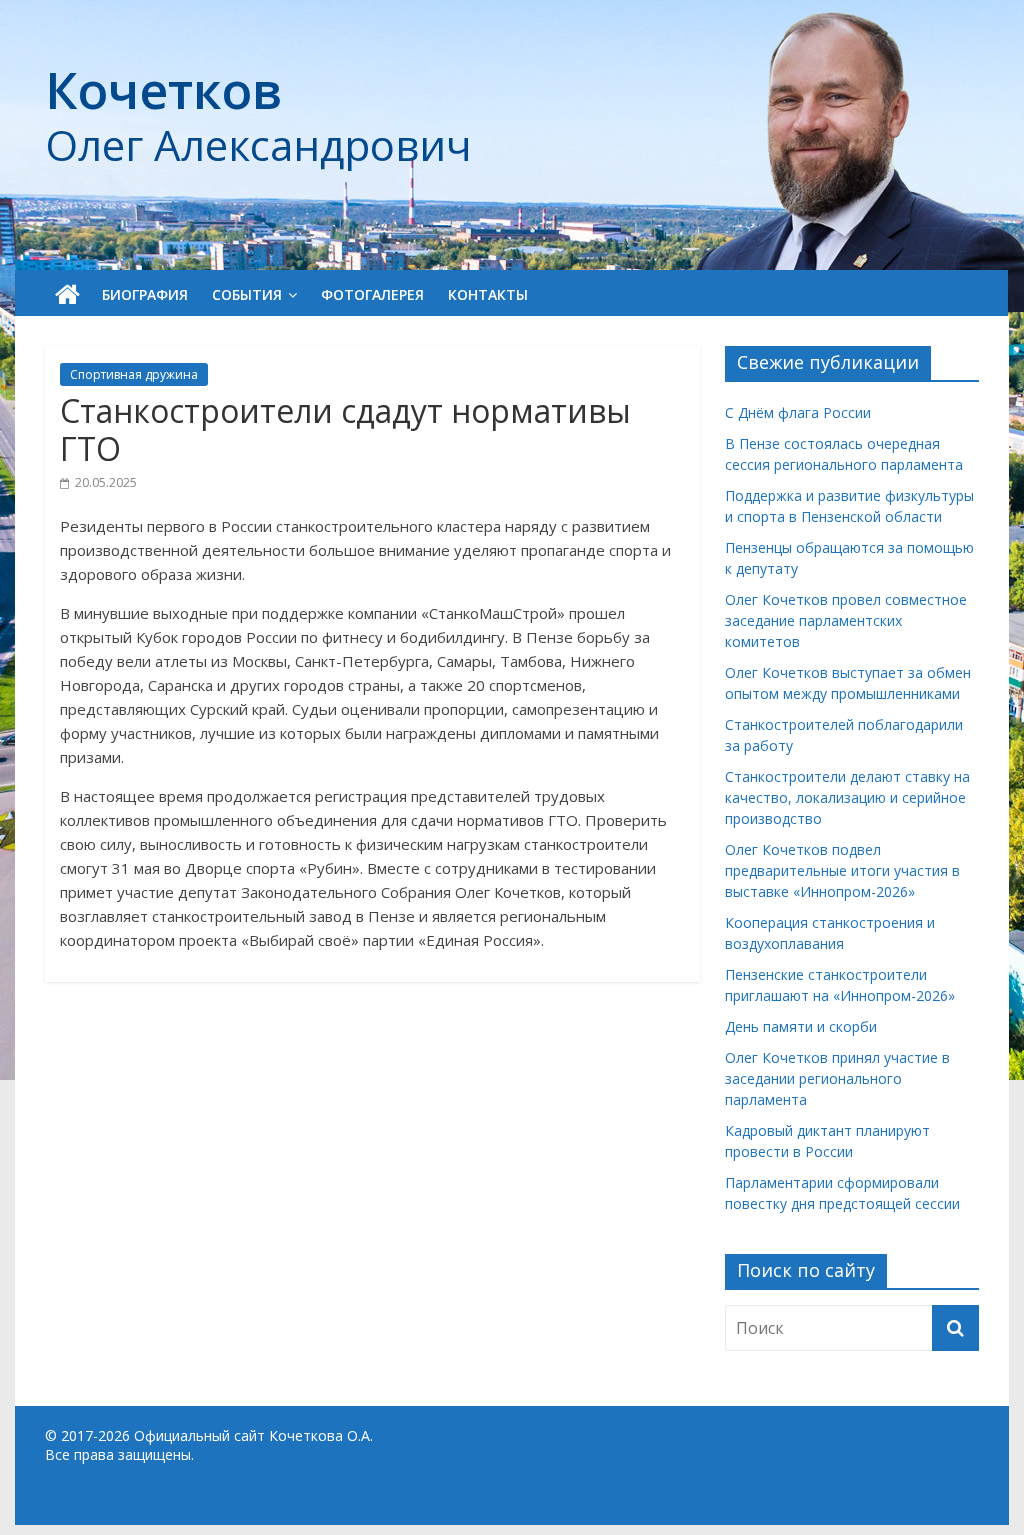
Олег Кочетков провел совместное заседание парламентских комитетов (846, 620)
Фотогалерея (372, 294)
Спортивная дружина (134, 374)
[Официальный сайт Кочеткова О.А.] (67, 295)
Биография (145, 294)
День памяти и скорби (801, 1026)
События (247, 294)
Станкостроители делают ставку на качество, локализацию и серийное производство (847, 797)
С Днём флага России (798, 412)
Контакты (488, 294)
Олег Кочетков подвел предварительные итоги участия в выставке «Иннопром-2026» (842, 870)
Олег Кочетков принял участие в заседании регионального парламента (837, 1078)
